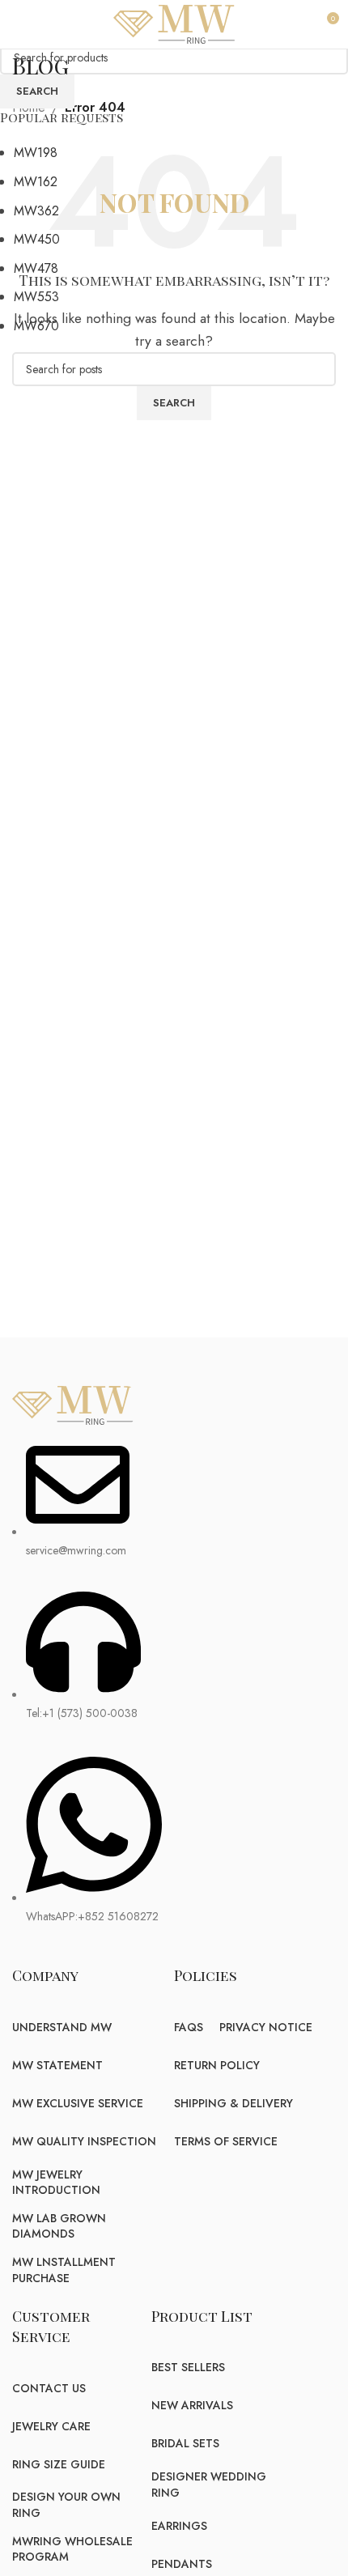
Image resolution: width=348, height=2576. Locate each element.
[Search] (303, 24)
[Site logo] (174, 23)
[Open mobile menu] (21, 24)
